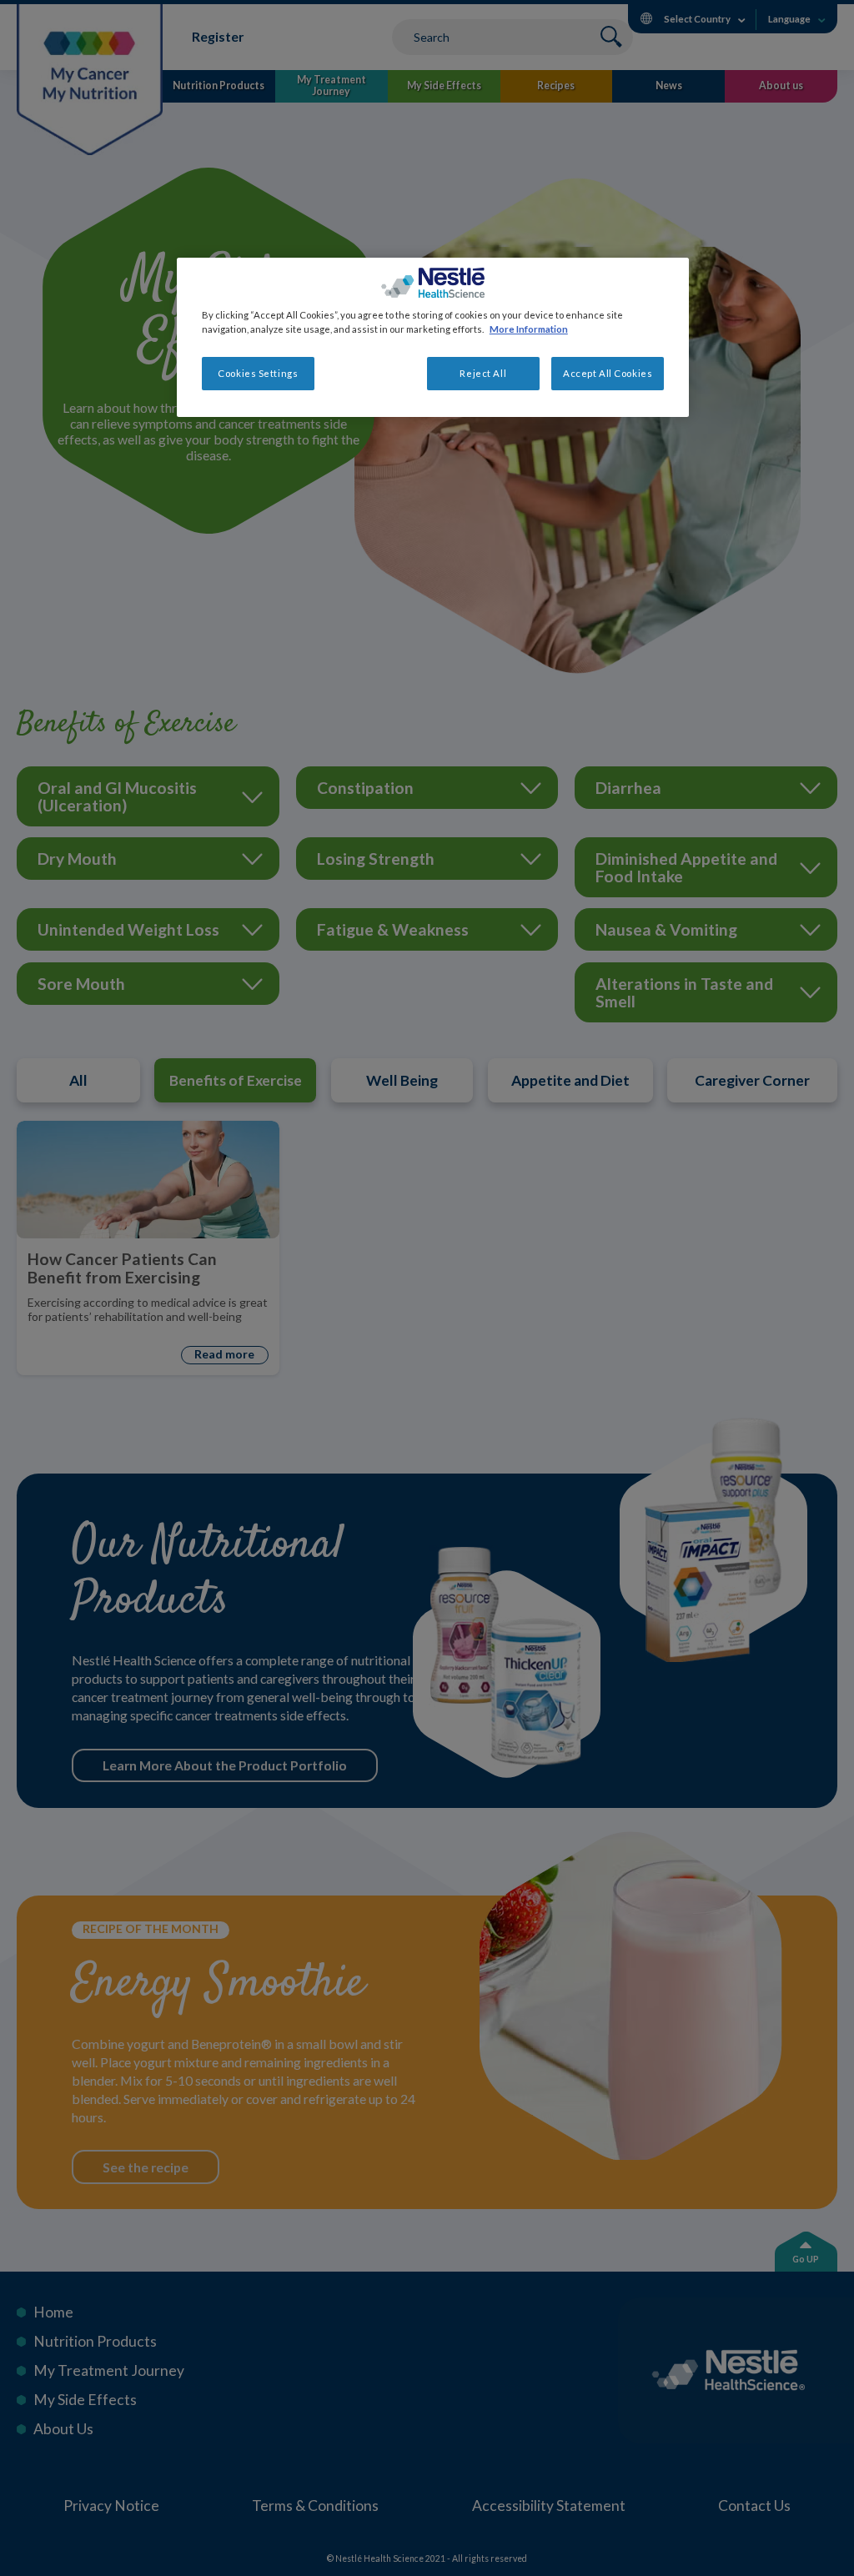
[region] (433, 337)
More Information (529, 329)
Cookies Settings (258, 373)
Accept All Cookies (608, 373)
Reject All (483, 373)
